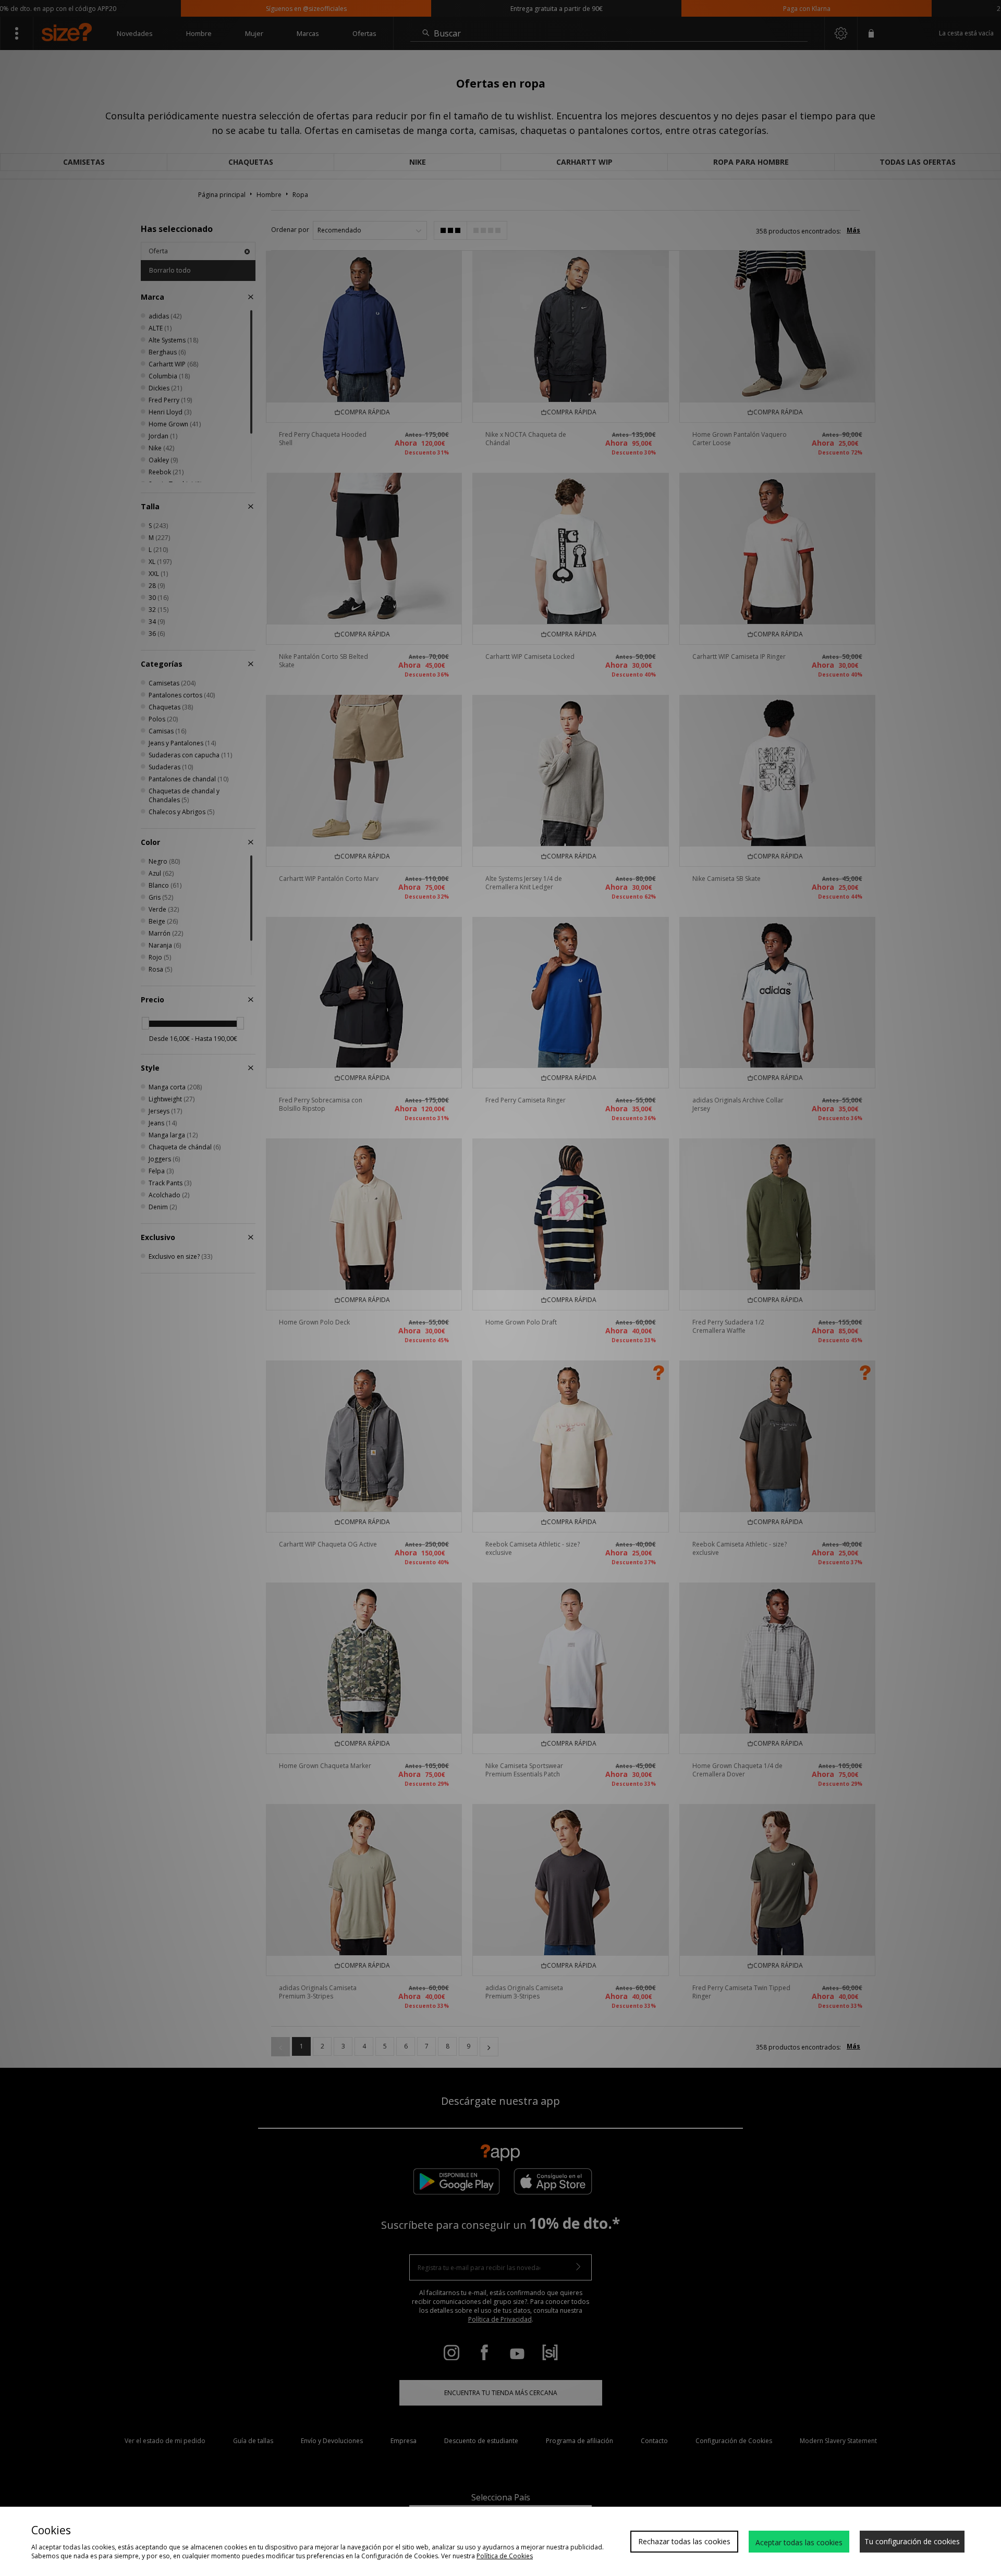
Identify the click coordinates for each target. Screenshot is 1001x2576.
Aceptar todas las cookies (799, 2542)
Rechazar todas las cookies (684, 2541)
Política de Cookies (505, 2556)
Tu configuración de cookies (912, 2541)
